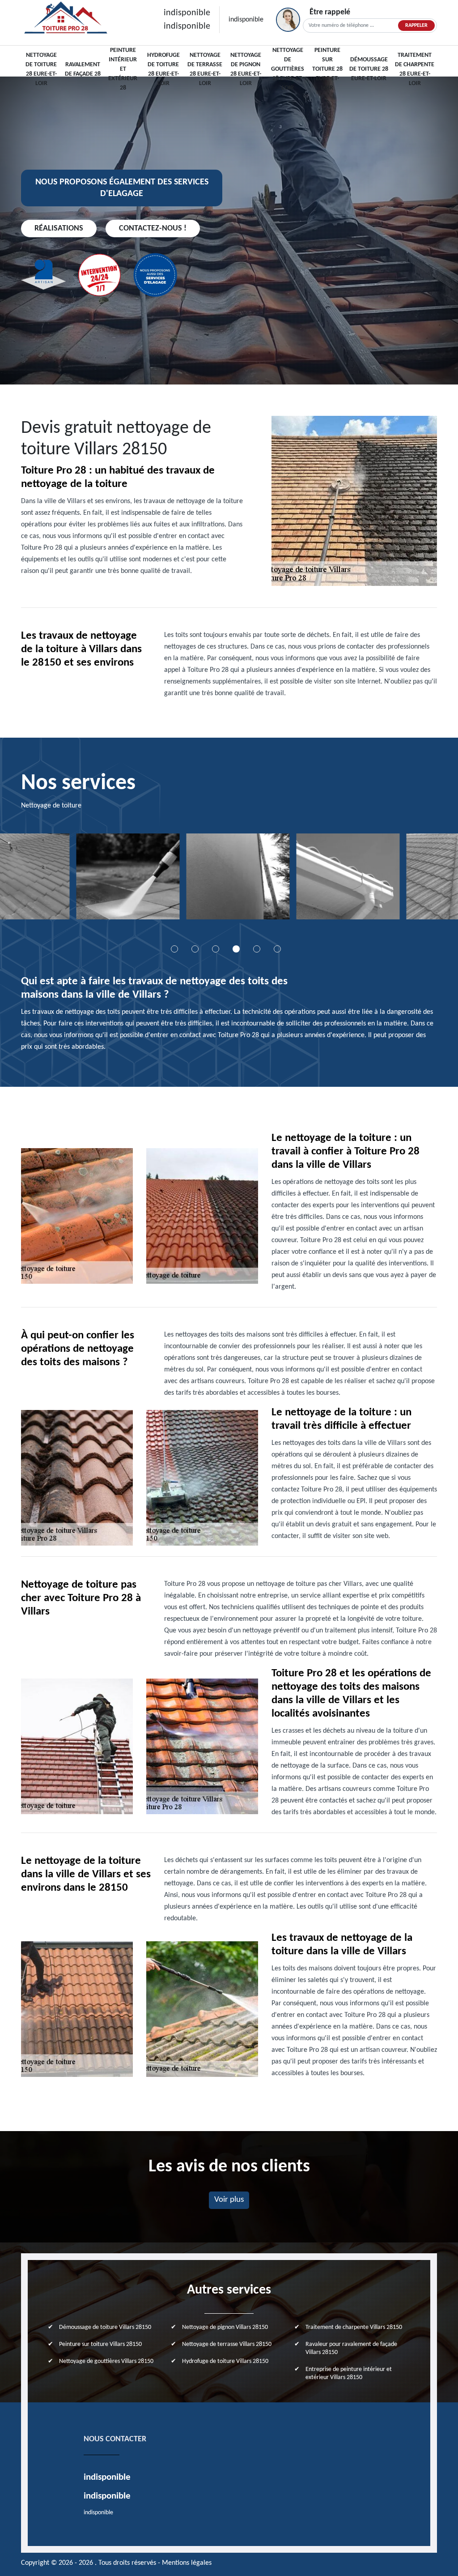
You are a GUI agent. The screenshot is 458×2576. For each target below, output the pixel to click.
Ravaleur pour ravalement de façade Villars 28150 (351, 2348)
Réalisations (59, 229)
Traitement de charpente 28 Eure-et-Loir (415, 69)
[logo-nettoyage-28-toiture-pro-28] (66, 19)
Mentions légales (187, 2563)
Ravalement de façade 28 (83, 69)
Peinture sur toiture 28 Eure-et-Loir (327, 69)
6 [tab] (277, 949)
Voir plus (229, 2200)
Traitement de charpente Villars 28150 (354, 2327)
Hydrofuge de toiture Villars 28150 (225, 2361)
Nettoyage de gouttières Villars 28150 (106, 2361)
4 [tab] (236, 949)
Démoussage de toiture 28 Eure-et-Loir (369, 69)
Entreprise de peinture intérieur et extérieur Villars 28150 (349, 2373)
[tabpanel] (119, 880)
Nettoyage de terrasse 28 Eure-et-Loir (205, 69)
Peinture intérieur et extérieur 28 (123, 69)
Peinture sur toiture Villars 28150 (100, 2344)
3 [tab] (216, 949)
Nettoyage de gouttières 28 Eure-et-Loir (288, 69)
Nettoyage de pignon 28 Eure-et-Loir (246, 69)
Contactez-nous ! (153, 229)
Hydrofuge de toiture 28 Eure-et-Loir (163, 69)
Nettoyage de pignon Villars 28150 (225, 2327)
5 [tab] (257, 949)
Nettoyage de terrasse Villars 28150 (227, 2344)
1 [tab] (174, 949)
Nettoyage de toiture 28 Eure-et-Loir (41, 69)
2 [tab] (195, 949)
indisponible (187, 13)
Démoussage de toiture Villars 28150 (105, 2327)
